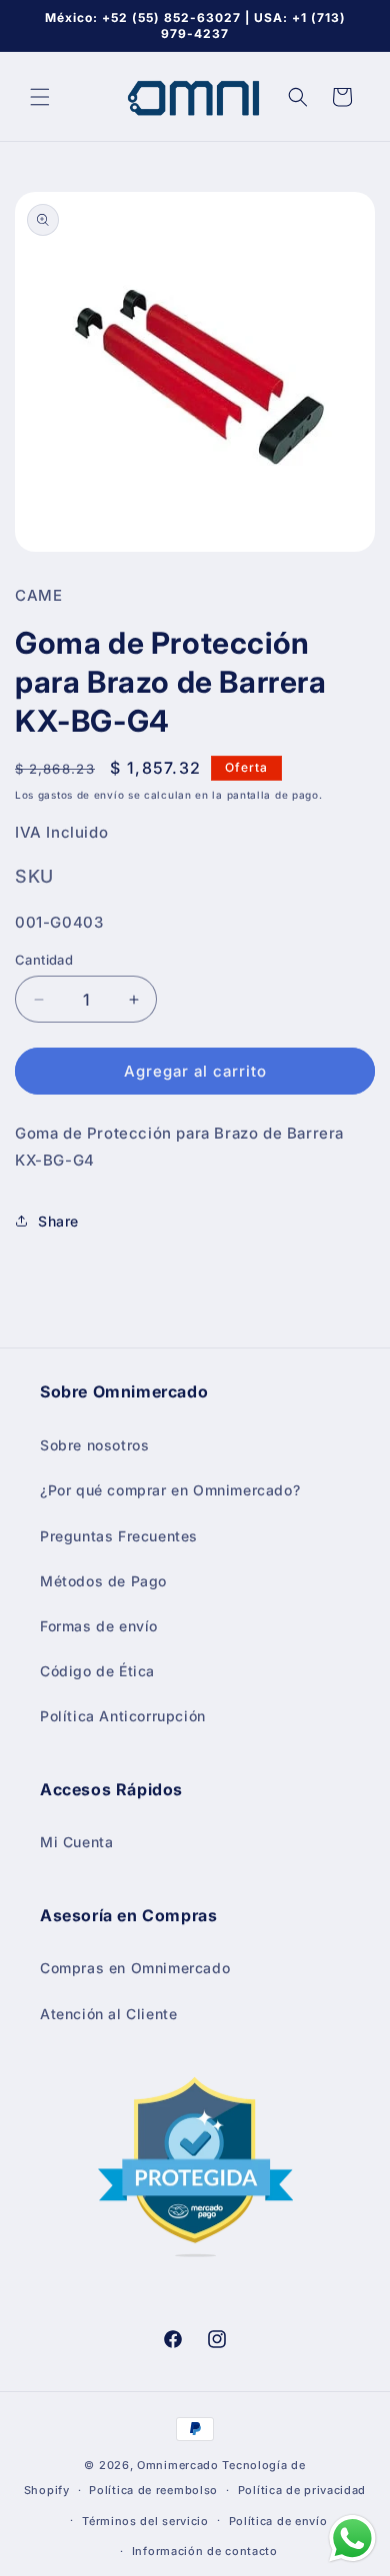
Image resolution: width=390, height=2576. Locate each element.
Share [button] (58, 1221)
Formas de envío (99, 1626)
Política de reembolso (153, 2490)
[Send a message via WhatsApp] (352, 2539)
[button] (40, 97)
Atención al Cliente (108, 2014)
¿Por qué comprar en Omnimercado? (170, 1490)
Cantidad (44, 960)
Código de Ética (97, 1671)
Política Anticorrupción (123, 1716)
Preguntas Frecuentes (119, 1536)
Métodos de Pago (103, 1581)
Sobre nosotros (94, 1445)
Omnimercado (178, 2465)
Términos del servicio (145, 2521)
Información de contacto (205, 2551)
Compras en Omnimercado (135, 1968)
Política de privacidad (302, 2490)
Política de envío (278, 2521)
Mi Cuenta (76, 1842)
